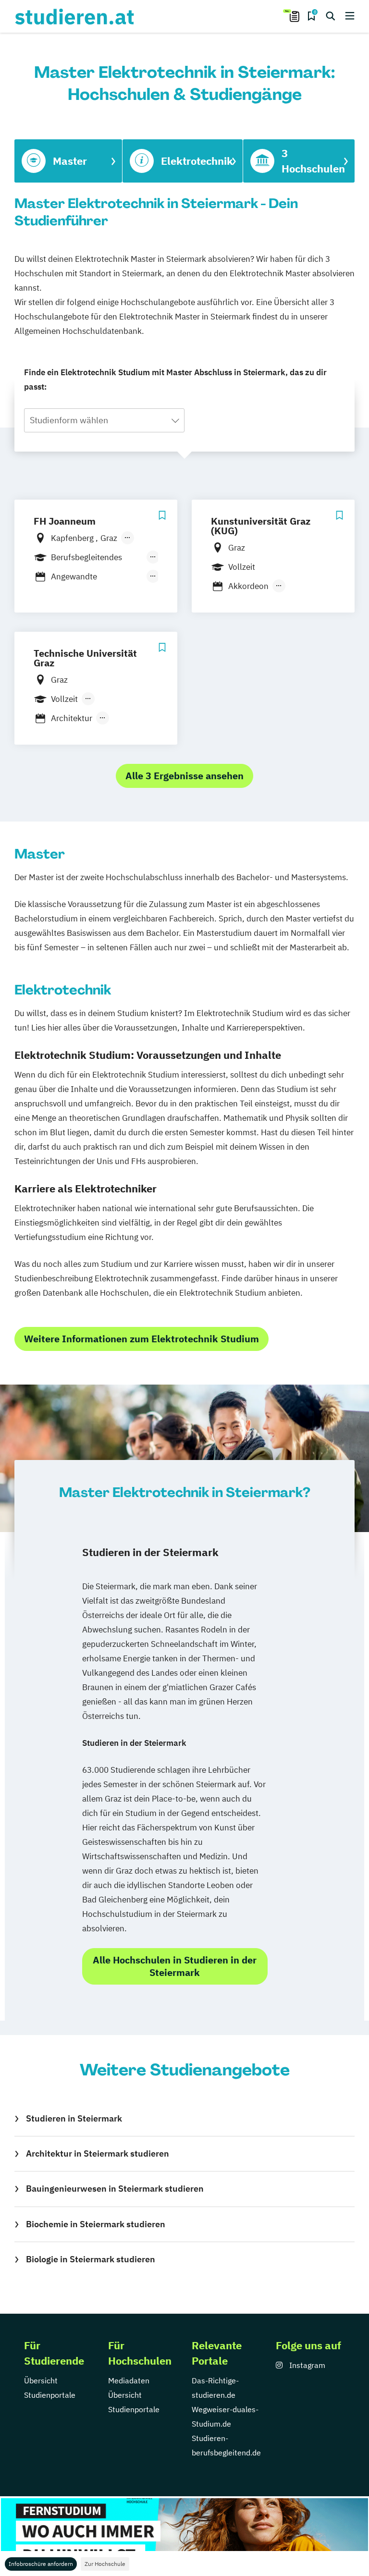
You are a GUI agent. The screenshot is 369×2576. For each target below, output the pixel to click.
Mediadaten (129, 2380)
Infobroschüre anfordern (41, 2564)
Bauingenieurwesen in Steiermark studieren (115, 2189)
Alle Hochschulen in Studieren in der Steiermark (175, 1966)
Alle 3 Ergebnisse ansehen (184, 776)
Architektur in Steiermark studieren (98, 2153)
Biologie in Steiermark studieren (91, 2259)
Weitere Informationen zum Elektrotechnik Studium (141, 1339)
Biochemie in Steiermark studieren (96, 2224)
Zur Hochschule (105, 2564)
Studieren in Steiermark (74, 2118)
